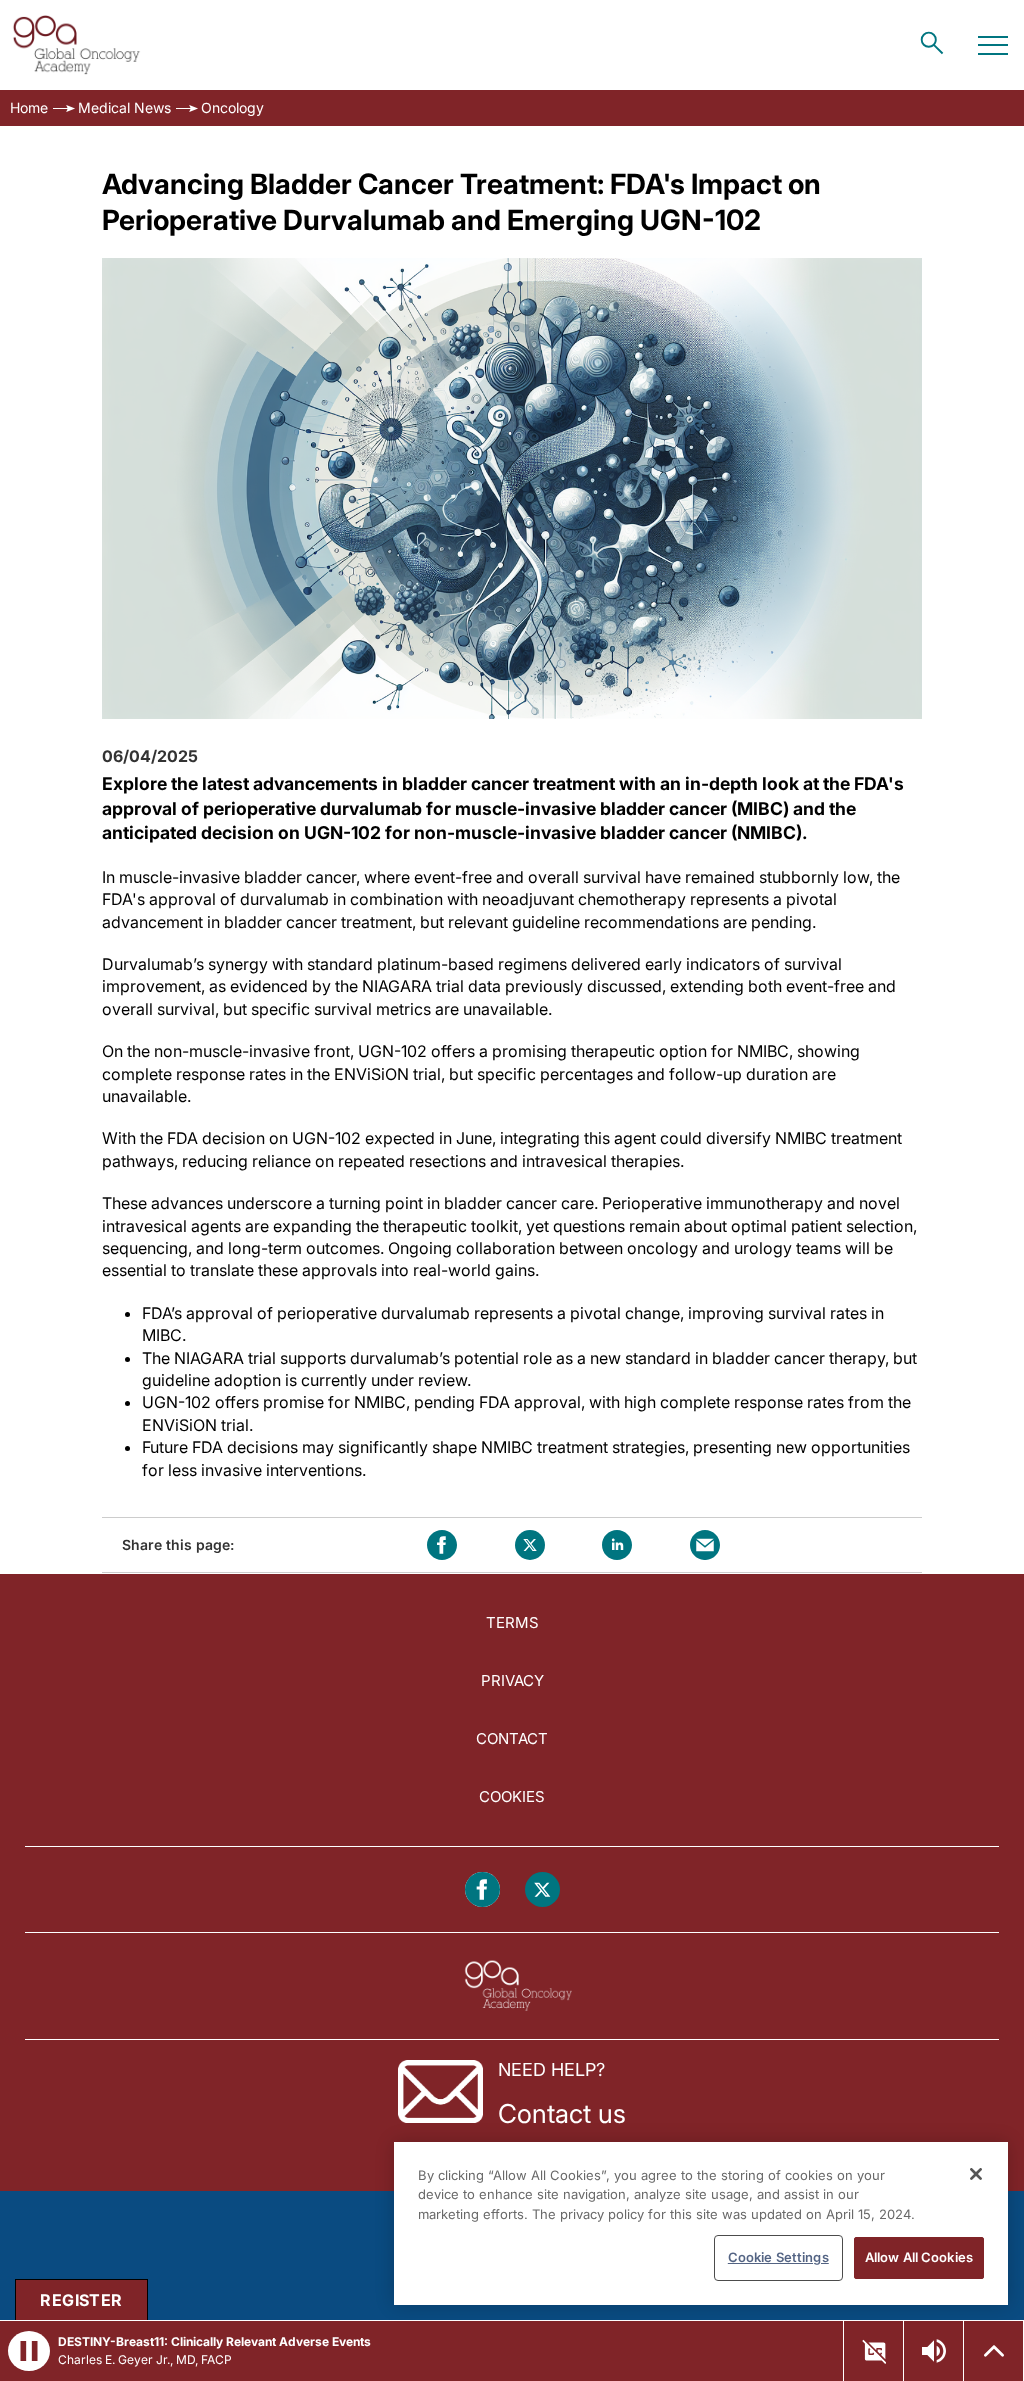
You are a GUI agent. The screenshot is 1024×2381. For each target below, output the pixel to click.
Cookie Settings (778, 2257)
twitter (530, 1545)
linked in (617, 1545)
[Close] (976, 2174)
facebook (442, 1545)
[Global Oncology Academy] (76, 45)
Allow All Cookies (919, 2257)
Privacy (512, 1680)
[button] (874, 2351)
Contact (512, 1738)
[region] (701, 2223)
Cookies (512, 1796)
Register (81, 2300)
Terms (512, 1622)
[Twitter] (542, 1889)
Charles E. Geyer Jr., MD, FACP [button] (145, 2359)
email (705, 1545)
